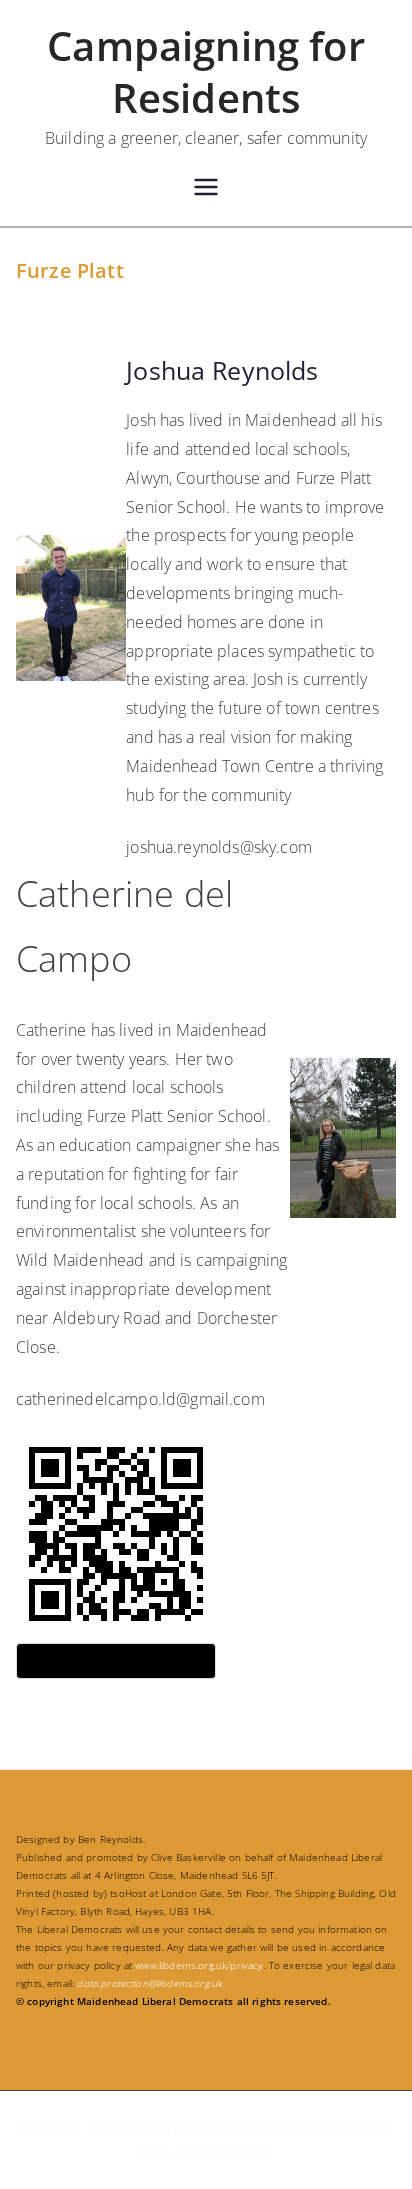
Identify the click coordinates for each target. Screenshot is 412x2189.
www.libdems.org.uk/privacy (199, 1965)
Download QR (116, 1660)
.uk (150, 1983)
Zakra (153, 2152)
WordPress (237, 2152)
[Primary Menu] (206, 189)
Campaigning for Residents (205, 71)
